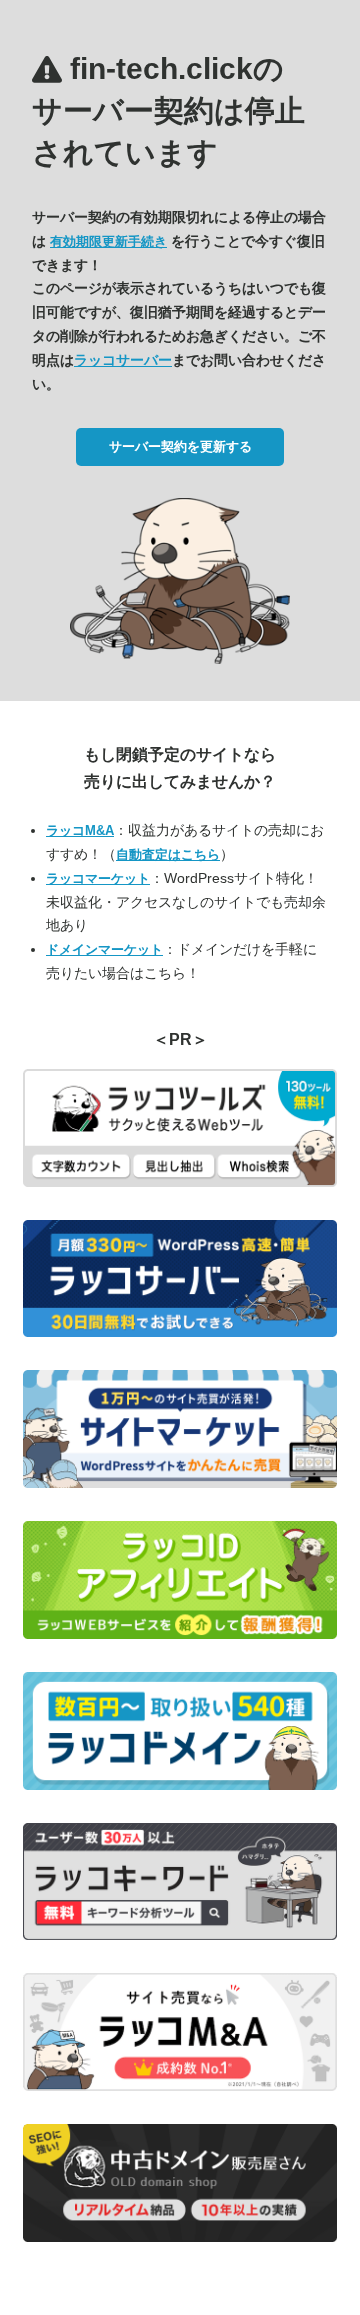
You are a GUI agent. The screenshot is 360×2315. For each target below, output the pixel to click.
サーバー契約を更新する (180, 446)
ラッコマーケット (98, 878)
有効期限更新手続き (108, 241)
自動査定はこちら (168, 854)
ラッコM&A (80, 830)
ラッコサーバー (123, 360)
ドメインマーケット (104, 949)
